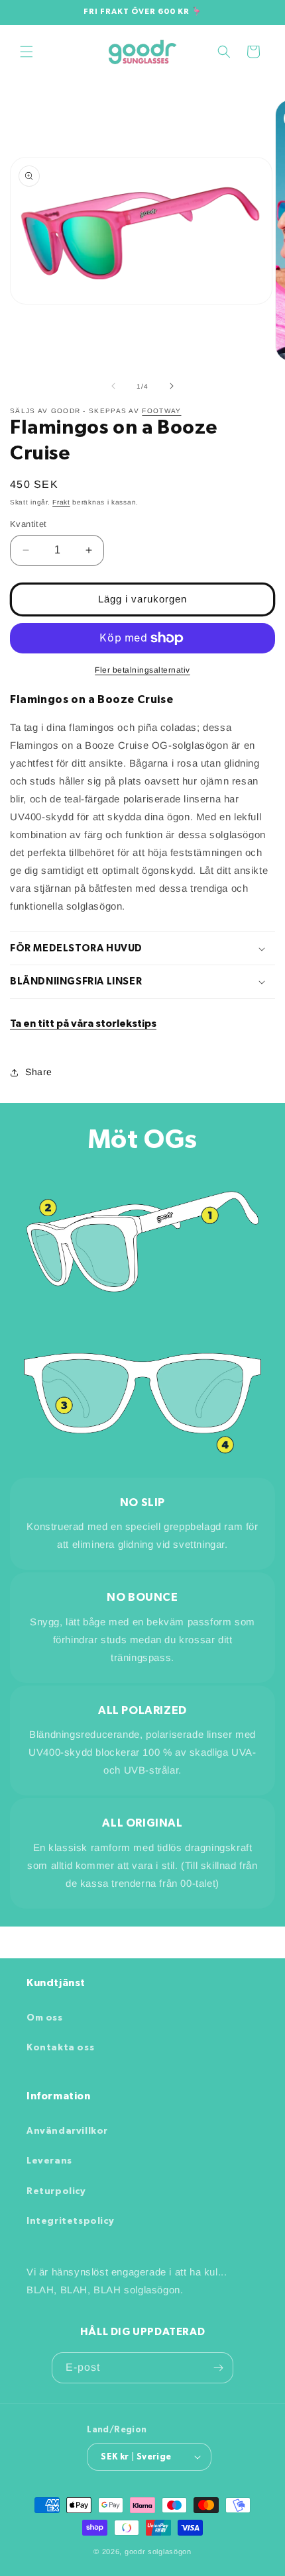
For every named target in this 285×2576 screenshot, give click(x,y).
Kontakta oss (60, 2048)
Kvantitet (28, 524)
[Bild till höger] (172, 386)
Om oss (45, 2018)
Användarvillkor (67, 2131)
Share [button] (39, 1072)
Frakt (61, 502)
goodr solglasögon (158, 2552)
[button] (27, 52)
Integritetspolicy (70, 2221)
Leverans (49, 2161)
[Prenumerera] (218, 2368)
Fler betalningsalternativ (142, 670)
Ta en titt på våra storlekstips (83, 1024)
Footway (161, 411)
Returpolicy (56, 2191)
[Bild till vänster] (113, 386)
